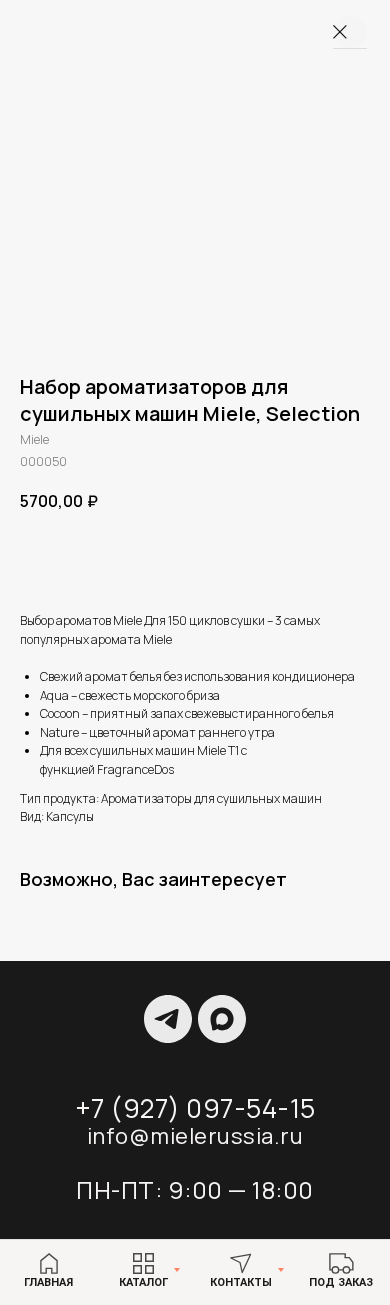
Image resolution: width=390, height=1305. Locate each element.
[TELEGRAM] (168, 1019)
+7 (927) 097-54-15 (195, 1108)
